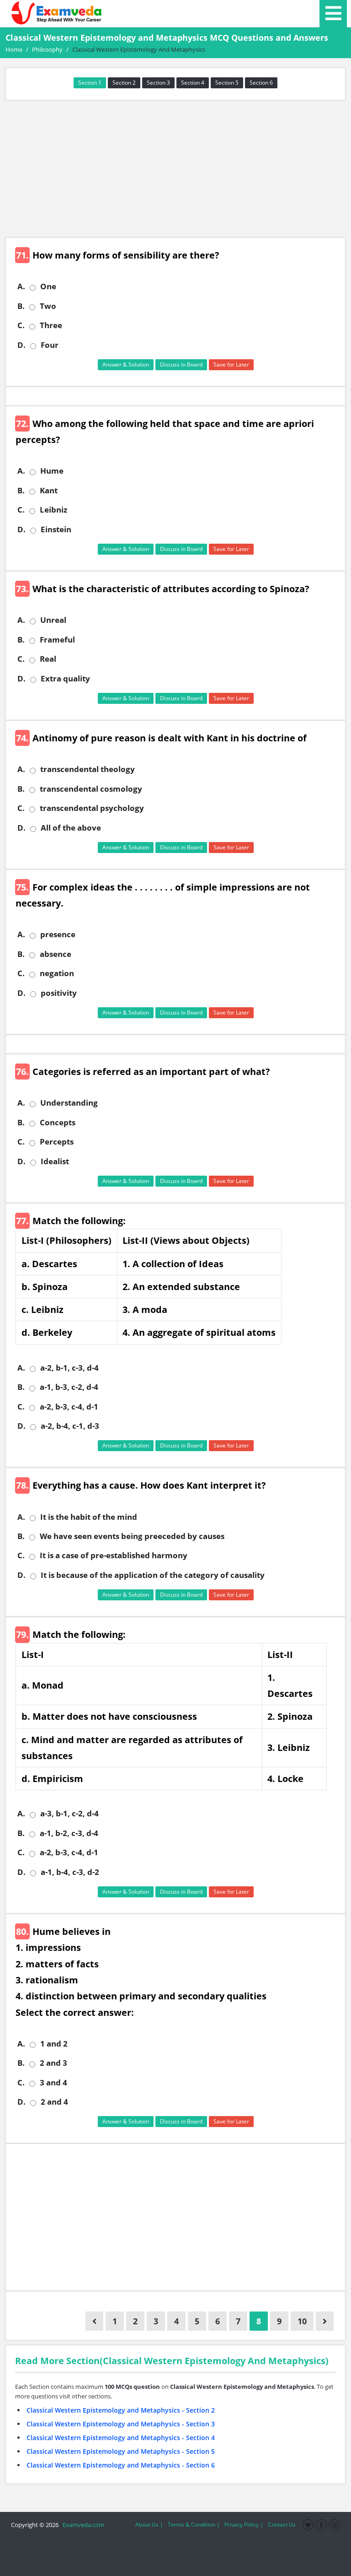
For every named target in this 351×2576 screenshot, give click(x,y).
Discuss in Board (181, 365)
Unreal (53, 620)
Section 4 (193, 83)
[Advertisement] (175, 169)
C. (21, 325)
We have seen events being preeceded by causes (132, 1536)
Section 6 (261, 83)
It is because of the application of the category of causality (153, 1575)
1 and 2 (54, 2044)
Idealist (55, 1161)
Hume (52, 471)
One (48, 286)
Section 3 (158, 83)
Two (48, 306)
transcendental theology (88, 769)
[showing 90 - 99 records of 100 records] (94, 2321)
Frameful (57, 640)
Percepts (57, 1142)
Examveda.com (82, 2525)
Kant (49, 491)
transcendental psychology (92, 808)
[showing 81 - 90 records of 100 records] (325, 2321)
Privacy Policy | (244, 2525)
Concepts (58, 1123)
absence (56, 954)
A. (21, 286)
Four (50, 345)
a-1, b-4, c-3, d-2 (70, 1872)
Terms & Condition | (194, 2525)
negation (57, 973)
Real (48, 659)
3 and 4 (53, 2083)
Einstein (56, 529)
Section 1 (90, 83)
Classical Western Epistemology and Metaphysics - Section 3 (121, 2424)
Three (51, 325)
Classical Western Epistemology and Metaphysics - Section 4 (121, 2438)
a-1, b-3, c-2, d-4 (69, 1387)
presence (58, 934)
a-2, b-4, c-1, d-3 (70, 1426)
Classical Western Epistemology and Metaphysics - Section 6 (121, 2465)
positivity (59, 993)
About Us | (149, 2525)
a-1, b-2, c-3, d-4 (69, 1833)
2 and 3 (53, 2063)
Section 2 (124, 83)
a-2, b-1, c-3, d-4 (69, 1368)
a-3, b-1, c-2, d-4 (69, 1814)
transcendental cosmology (91, 789)
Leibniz (53, 510)
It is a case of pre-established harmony (114, 1555)
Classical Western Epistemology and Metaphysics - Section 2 (121, 2410)
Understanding (69, 1103)
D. (21, 345)
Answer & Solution (126, 365)
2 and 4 (54, 2102)
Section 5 (227, 83)
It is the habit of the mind (89, 1517)
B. (21, 306)
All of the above (71, 828)
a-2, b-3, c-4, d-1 (69, 1407)
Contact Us (282, 2525)
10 (302, 2321)
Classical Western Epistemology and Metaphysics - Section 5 (121, 2451)
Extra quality (65, 679)
